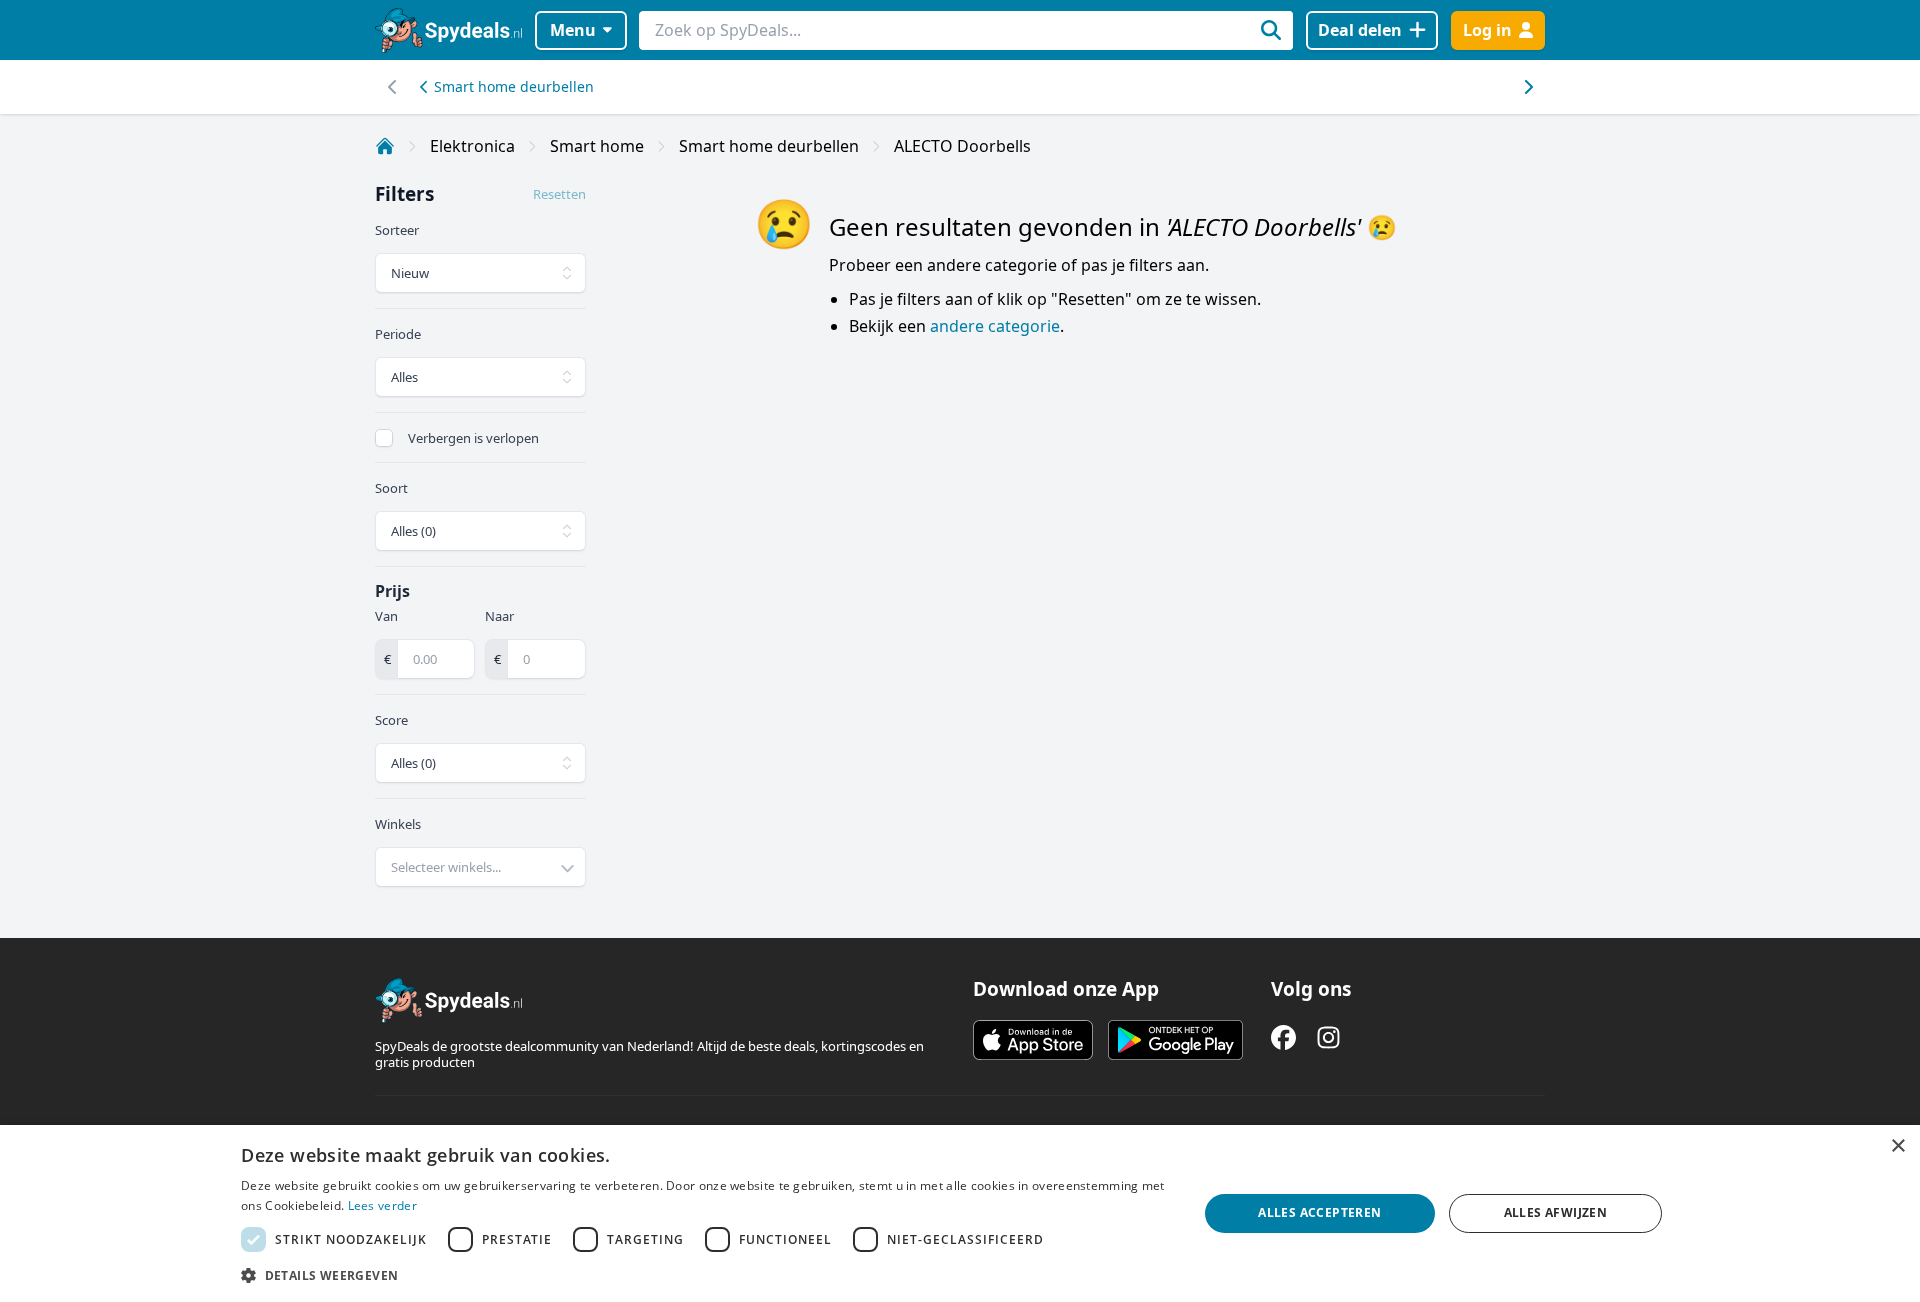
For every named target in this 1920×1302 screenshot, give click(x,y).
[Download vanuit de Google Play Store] (1175, 1040)
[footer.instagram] (1328, 1037)
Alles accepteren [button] (1319, 1212)
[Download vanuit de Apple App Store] (1033, 1040)
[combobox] (480, 867)
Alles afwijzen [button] (1556, 1212)
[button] (705, 1275)
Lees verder (382, 1205)
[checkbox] (384, 438)
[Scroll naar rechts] (392, 87)
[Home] (385, 146)
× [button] (1897, 1146)
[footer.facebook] (1283, 1037)
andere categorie (995, 326)
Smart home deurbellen (514, 86)
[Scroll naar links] (1527, 87)
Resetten (559, 194)
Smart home (597, 146)
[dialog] (960, 1213)
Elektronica (472, 146)
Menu (573, 30)
